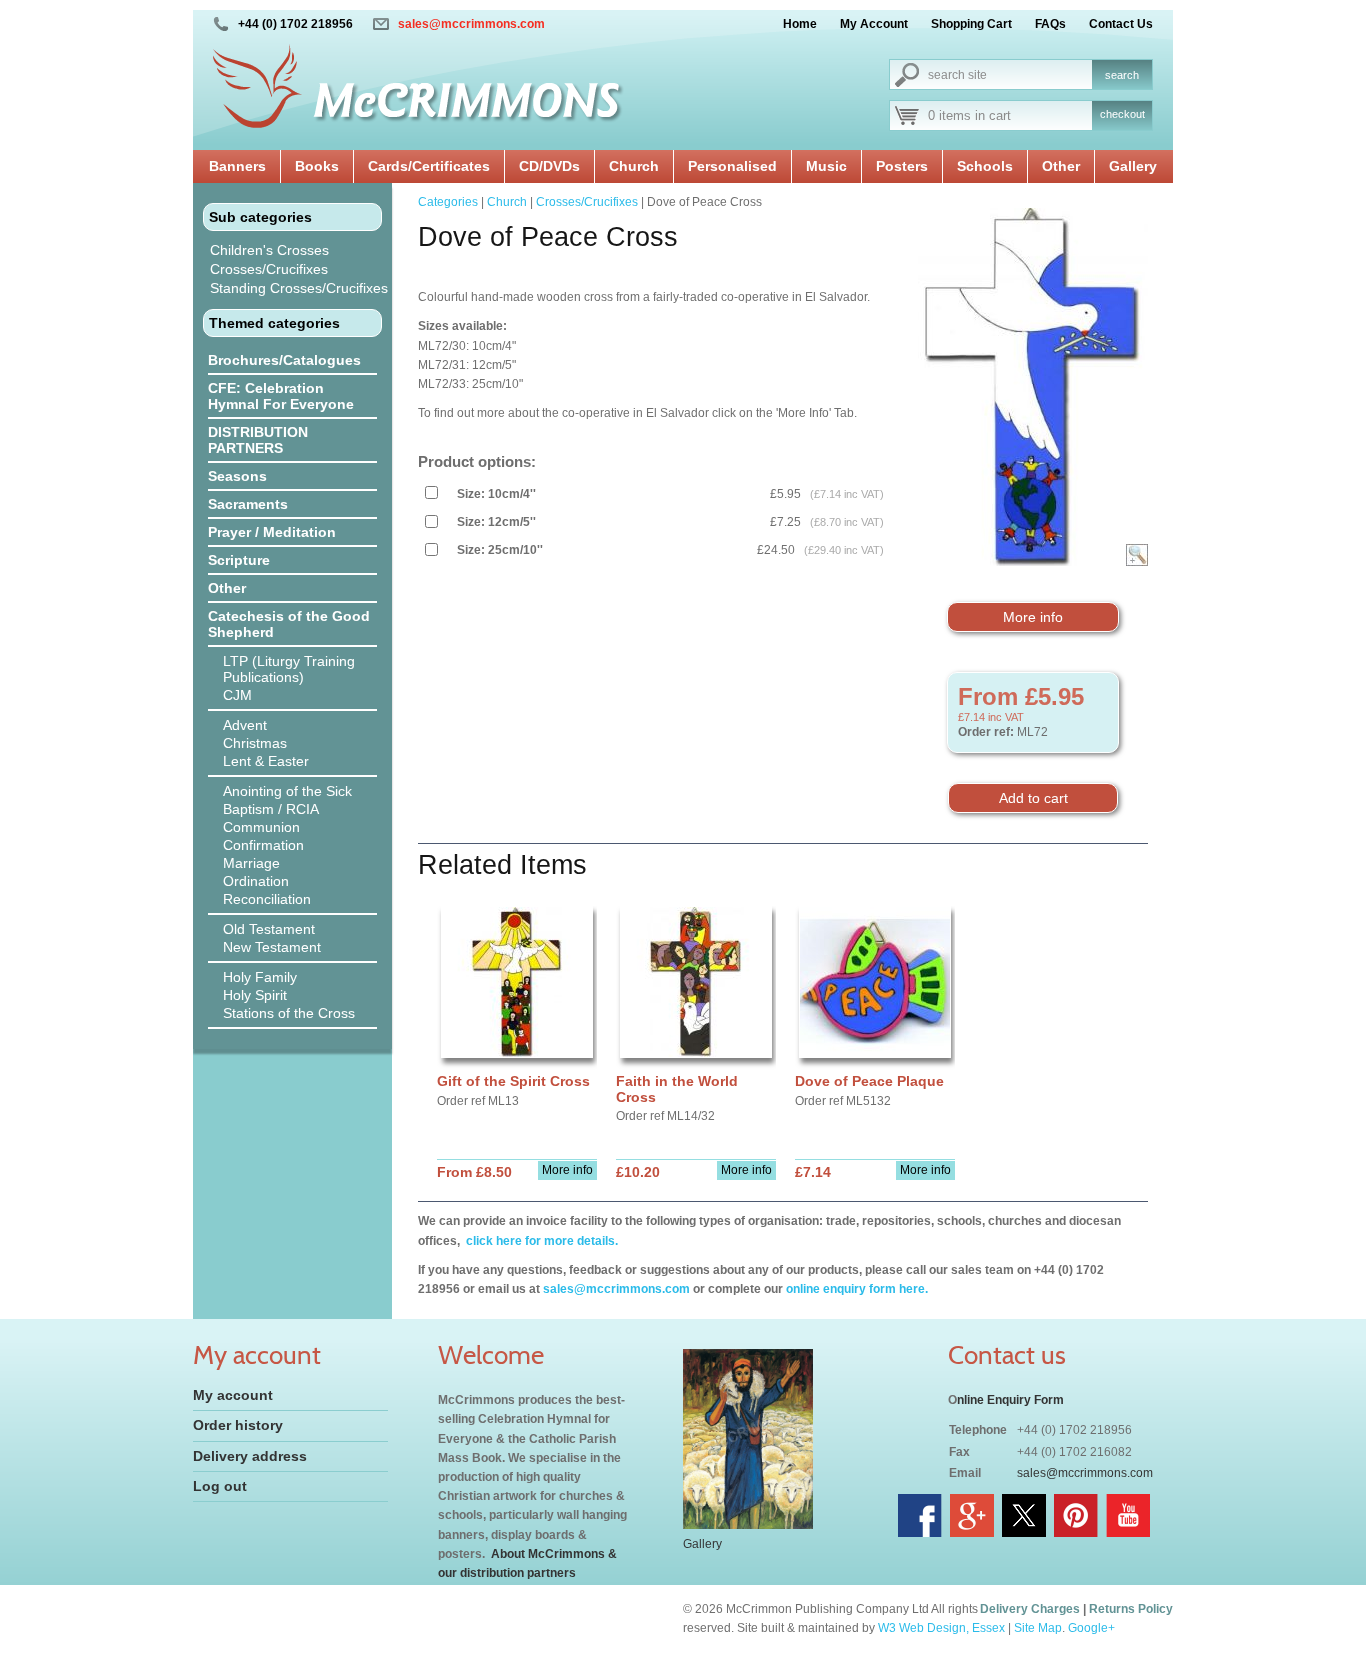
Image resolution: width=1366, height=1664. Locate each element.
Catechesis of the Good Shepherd (289, 624)
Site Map (1038, 1628)
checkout (1122, 114)
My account (233, 1395)
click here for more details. (540, 1241)
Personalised (732, 166)
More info (1033, 617)
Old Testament (269, 929)
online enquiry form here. (857, 1289)
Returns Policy (1131, 1609)
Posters (902, 166)
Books (317, 166)
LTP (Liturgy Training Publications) (289, 669)
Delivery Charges (1030, 1609)
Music (826, 166)
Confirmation (263, 845)
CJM (237, 695)
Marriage (251, 863)
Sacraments (248, 504)
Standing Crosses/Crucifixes (299, 288)
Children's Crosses (269, 250)
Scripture (239, 560)
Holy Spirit (255, 995)
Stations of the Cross (289, 1013)
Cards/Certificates (429, 166)
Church (634, 166)
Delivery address (250, 1456)
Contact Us (1121, 24)
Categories (448, 202)
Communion (261, 827)
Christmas (255, 743)
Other (1061, 166)
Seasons (237, 476)
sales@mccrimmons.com (471, 24)
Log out (220, 1486)
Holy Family (260, 977)
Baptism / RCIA (271, 809)
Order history (238, 1425)
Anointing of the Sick (287, 791)
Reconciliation (267, 899)
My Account (874, 24)
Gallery (1133, 166)
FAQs (1050, 24)
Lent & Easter (266, 761)
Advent (245, 725)
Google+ (1091, 1628)
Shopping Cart (971, 24)
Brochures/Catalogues (284, 360)
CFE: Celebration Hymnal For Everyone (281, 396)
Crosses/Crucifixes (269, 269)
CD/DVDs (549, 166)
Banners (237, 166)
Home (800, 24)
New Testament (272, 947)
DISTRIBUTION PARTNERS (258, 440)
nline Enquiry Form (1010, 1400)
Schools (985, 166)
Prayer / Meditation (272, 532)
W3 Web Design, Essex (941, 1628)
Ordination (256, 881)
